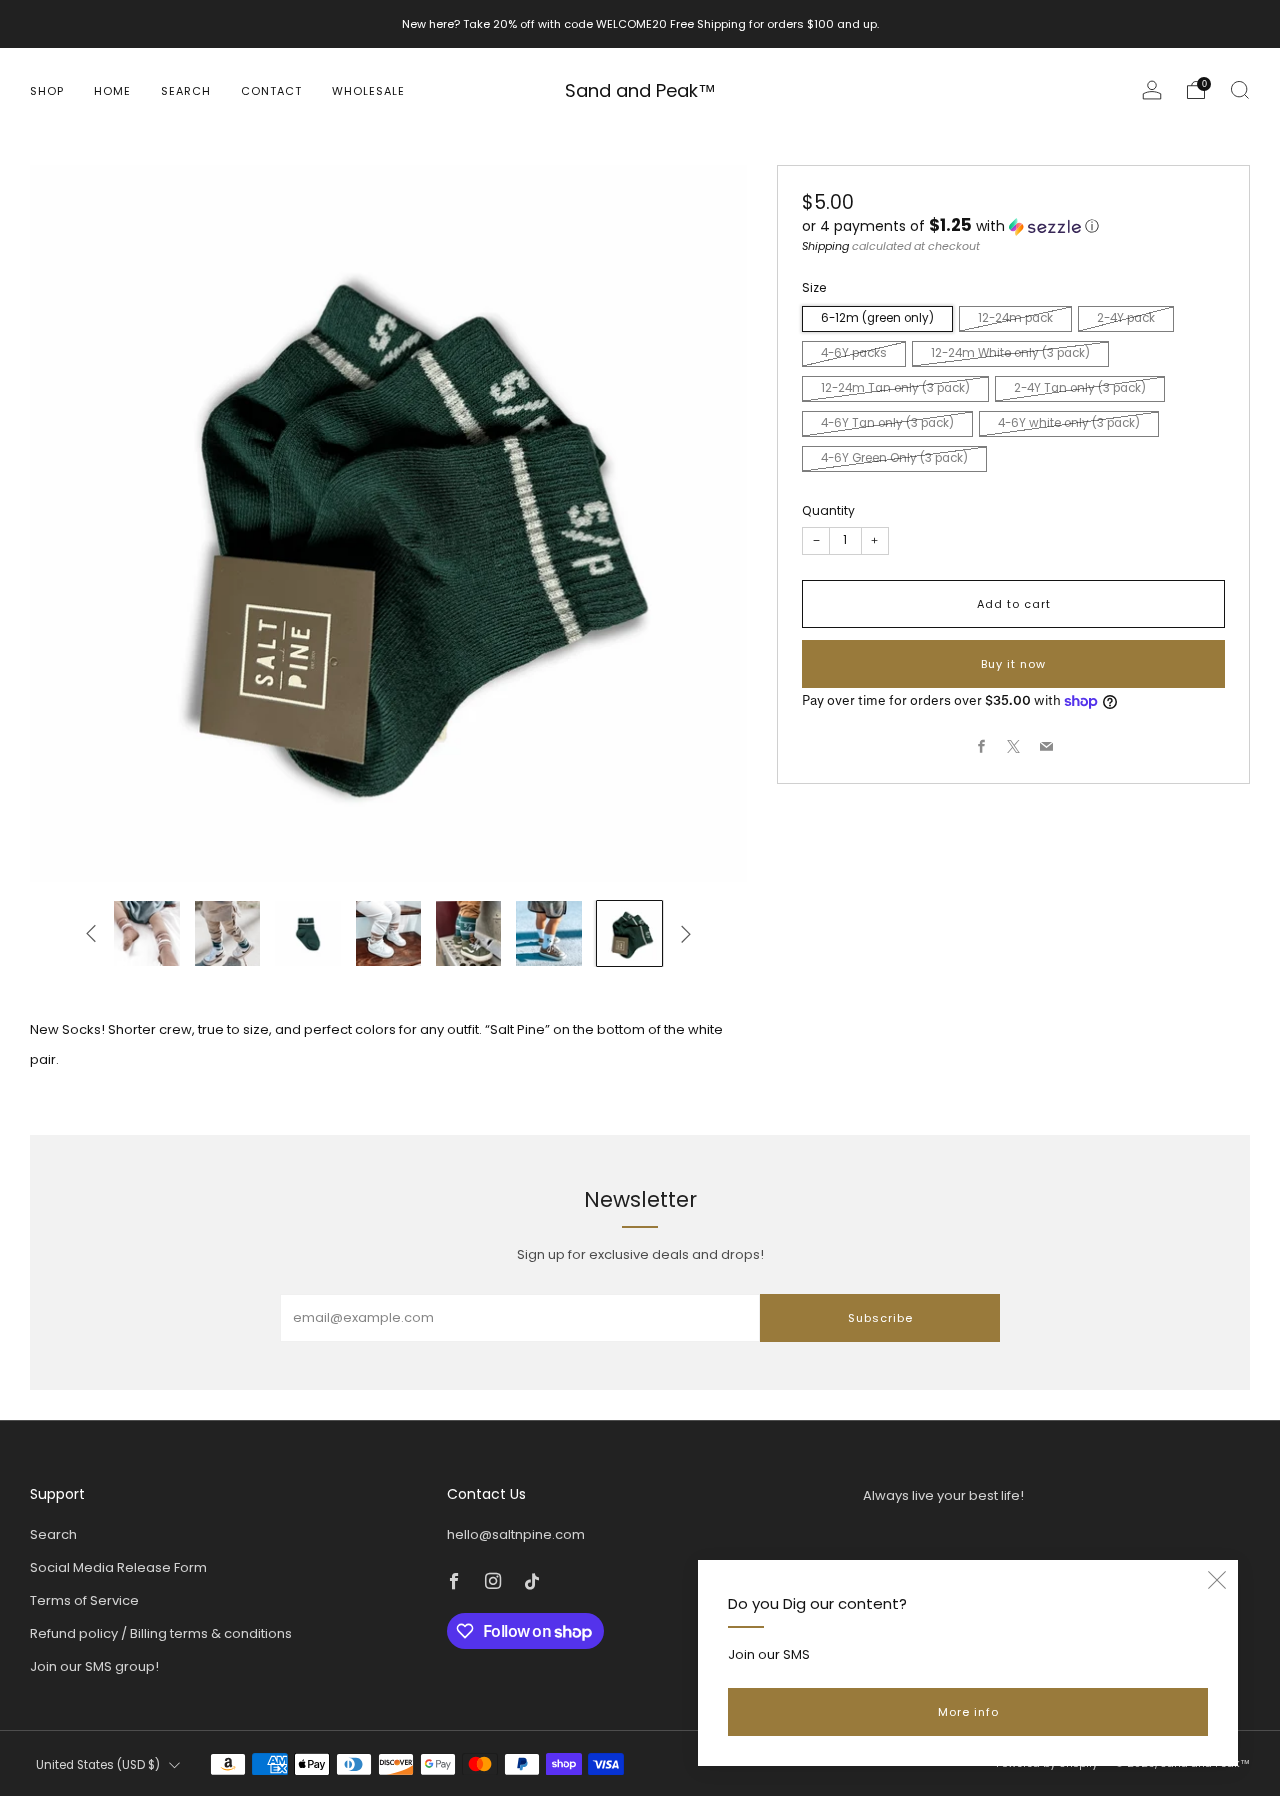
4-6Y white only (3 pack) (1069, 424)
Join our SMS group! (94, 1666)
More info (968, 1712)
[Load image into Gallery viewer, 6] (227, 933)
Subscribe (880, 1318)
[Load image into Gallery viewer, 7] (307, 933)
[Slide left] (91, 934)
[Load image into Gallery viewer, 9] (468, 933)
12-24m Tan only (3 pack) (895, 389)
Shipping (825, 246)
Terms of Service (84, 1600)
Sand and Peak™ (640, 91)
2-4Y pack (1126, 319)
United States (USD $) (98, 1765)
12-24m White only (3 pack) (1010, 354)
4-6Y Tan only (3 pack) (887, 424)
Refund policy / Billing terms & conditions (161, 1633)
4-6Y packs (854, 354)
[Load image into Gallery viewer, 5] (146, 933)
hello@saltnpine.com (516, 1534)
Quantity (828, 510)
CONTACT (271, 91)
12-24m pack (1015, 319)
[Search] (1240, 90)
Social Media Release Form (118, 1567)
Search (186, 91)
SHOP (47, 91)
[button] (1013, 226)
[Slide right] (686, 934)
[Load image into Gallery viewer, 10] (548, 933)
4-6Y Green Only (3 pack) (894, 459)
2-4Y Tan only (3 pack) (1080, 389)
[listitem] (640, 24)
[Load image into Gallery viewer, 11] (629, 933)
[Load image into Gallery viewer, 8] (388, 933)
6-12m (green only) (877, 319)
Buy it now (1013, 664)
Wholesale (368, 91)
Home (112, 91)
